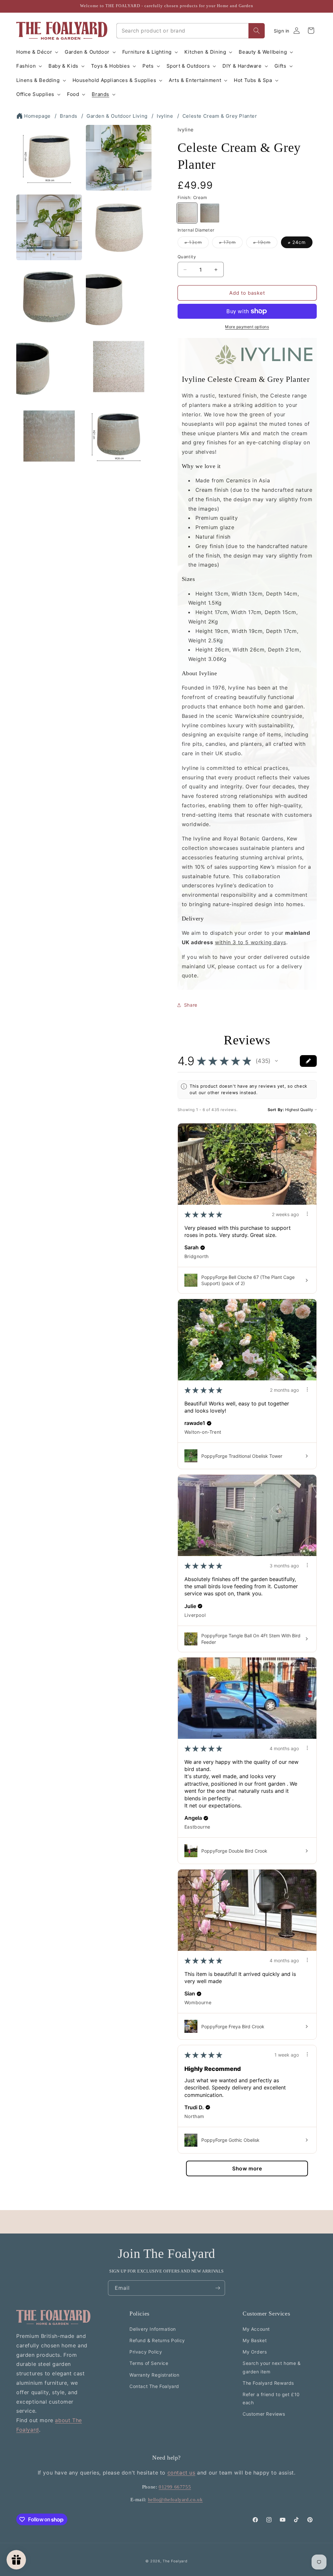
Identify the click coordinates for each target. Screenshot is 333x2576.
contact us (181, 2473)
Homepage (37, 116)
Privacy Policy (146, 2352)
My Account (256, 2329)
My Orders (255, 2352)
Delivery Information (153, 2329)
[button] (37, 52)
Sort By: (276, 1110)
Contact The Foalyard (154, 2386)
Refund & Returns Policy (157, 2340)
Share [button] (191, 1005)
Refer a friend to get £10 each (271, 2398)
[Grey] (210, 213)
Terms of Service (149, 2363)
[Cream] (187, 213)
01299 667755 (175, 2487)
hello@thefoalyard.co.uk (175, 2500)
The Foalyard (175, 2561)
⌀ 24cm (297, 242)
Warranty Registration (154, 2375)
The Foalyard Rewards (268, 2383)
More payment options (247, 327)
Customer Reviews (264, 2414)
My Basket (255, 2340)
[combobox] (183, 31)
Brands (69, 116)
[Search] (257, 31)
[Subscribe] (218, 2288)
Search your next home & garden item (272, 2367)
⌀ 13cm (197, 244)
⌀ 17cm (231, 244)
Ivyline (165, 116)
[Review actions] (307, 1214)
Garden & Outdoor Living (117, 116)
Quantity (187, 257)
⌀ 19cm (265, 244)
